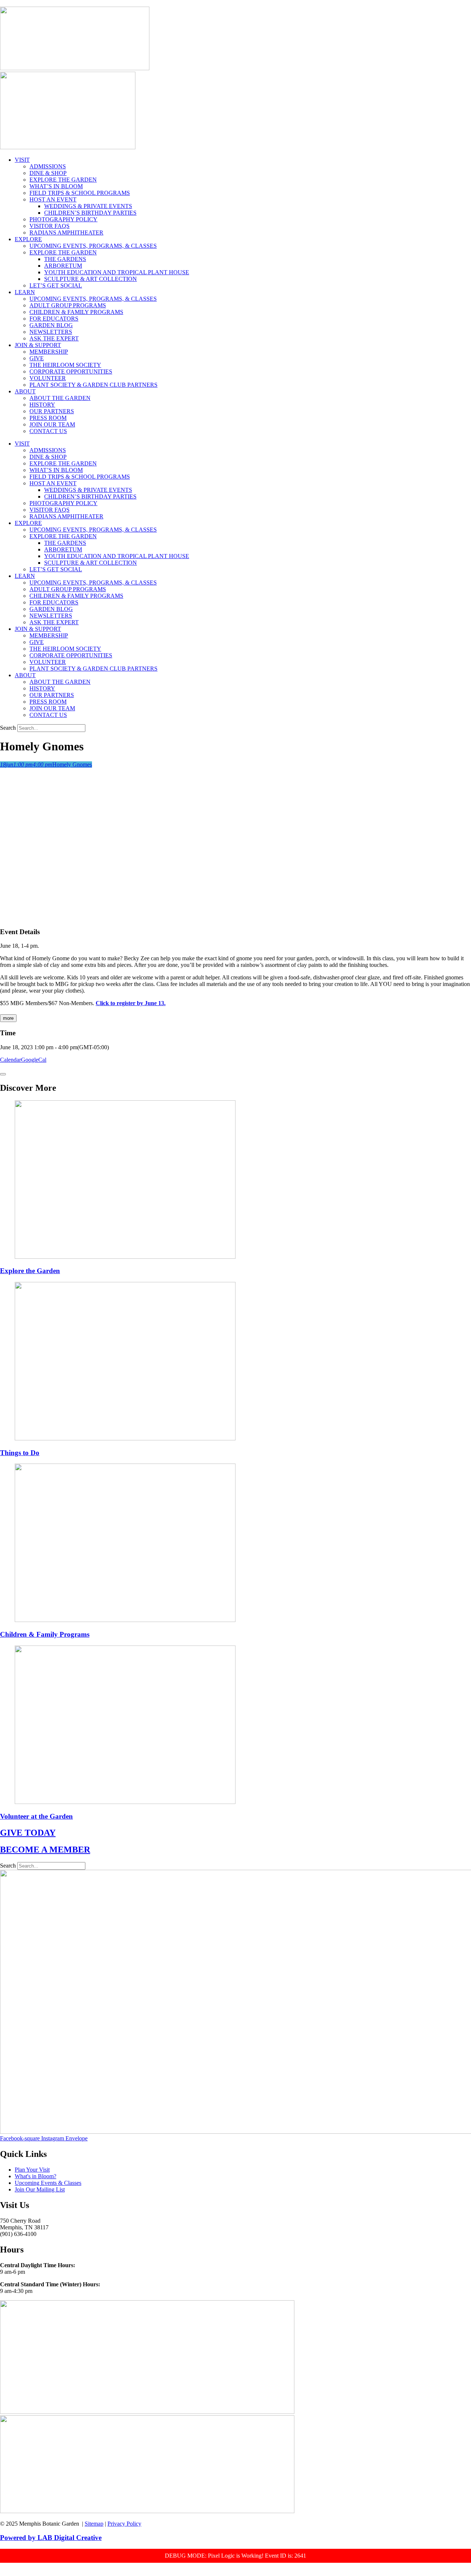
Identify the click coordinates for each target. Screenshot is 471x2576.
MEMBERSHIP (49, 352)
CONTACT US (48, 431)
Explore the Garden (30, 1271)
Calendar (10, 1060)
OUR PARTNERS (52, 411)
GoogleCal (34, 1060)
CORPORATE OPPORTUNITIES (71, 371)
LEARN (25, 292)
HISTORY (42, 405)
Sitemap (94, 2524)
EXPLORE (28, 239)
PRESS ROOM (48, 418)
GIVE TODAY (28, 1833)
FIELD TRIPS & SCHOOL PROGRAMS (80, 193)
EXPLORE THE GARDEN (63, 180)
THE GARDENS (65, 259)
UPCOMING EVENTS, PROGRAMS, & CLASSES (93, 246)
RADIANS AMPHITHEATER (66, 233)
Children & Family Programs (45, 1634)
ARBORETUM (63, 266)
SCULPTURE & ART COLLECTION (91, 279)
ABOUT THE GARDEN (60, 398)
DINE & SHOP (48, 173)
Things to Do (20, 1453)
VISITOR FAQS (49, 226)
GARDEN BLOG (51, 325)
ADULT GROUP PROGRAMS (68, 305)
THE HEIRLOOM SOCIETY (65, 365)
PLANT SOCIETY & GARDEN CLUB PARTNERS (93, 385)
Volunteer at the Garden (36, 1816)
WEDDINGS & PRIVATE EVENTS (88, 206)
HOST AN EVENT (53, 199)
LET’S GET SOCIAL (56, 285)
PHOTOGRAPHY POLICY (63, 219)
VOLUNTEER (48, 378)
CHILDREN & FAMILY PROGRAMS (76, 312)
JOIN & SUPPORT (38, 345)
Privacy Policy (124, 2524)
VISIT (22, 160)
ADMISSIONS (48, 166)
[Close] (3, 1074)
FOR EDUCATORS (54, 319)
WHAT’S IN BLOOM (56, 186)
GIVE (37, 358)
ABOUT (25, 391)
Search (8, 728)
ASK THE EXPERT (54, 338)
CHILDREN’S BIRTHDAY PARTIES (90, 213)
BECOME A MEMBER (45, 1850)
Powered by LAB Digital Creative (51, 2538)
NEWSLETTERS (51, 332)
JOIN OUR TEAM (52, 424)
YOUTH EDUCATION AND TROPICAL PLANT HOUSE (117, 272)
